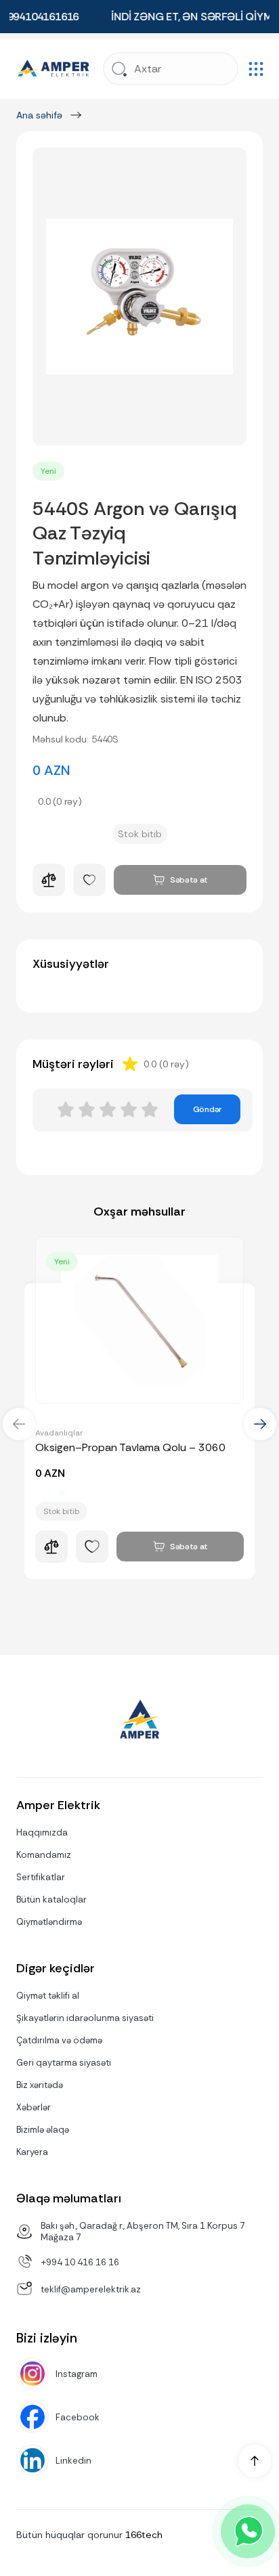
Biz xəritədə (40, 2085)
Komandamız (44, 1855)
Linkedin (73, 2461)
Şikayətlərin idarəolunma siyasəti (85, 2018)
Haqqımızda (42, 1833)
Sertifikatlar (41, 1877)
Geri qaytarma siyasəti (64, 2063)
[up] (255, 2461)
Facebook (78, 2417)
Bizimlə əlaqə (43, 2130)
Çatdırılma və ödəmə (59, 2040)
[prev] (19, 1424)
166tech (144, 2535)
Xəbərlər (34, 2107)
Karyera (32, 2152)
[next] (260, 1424)
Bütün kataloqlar (51, 1900)
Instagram (77, 2374)
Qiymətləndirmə (49, 1922)
